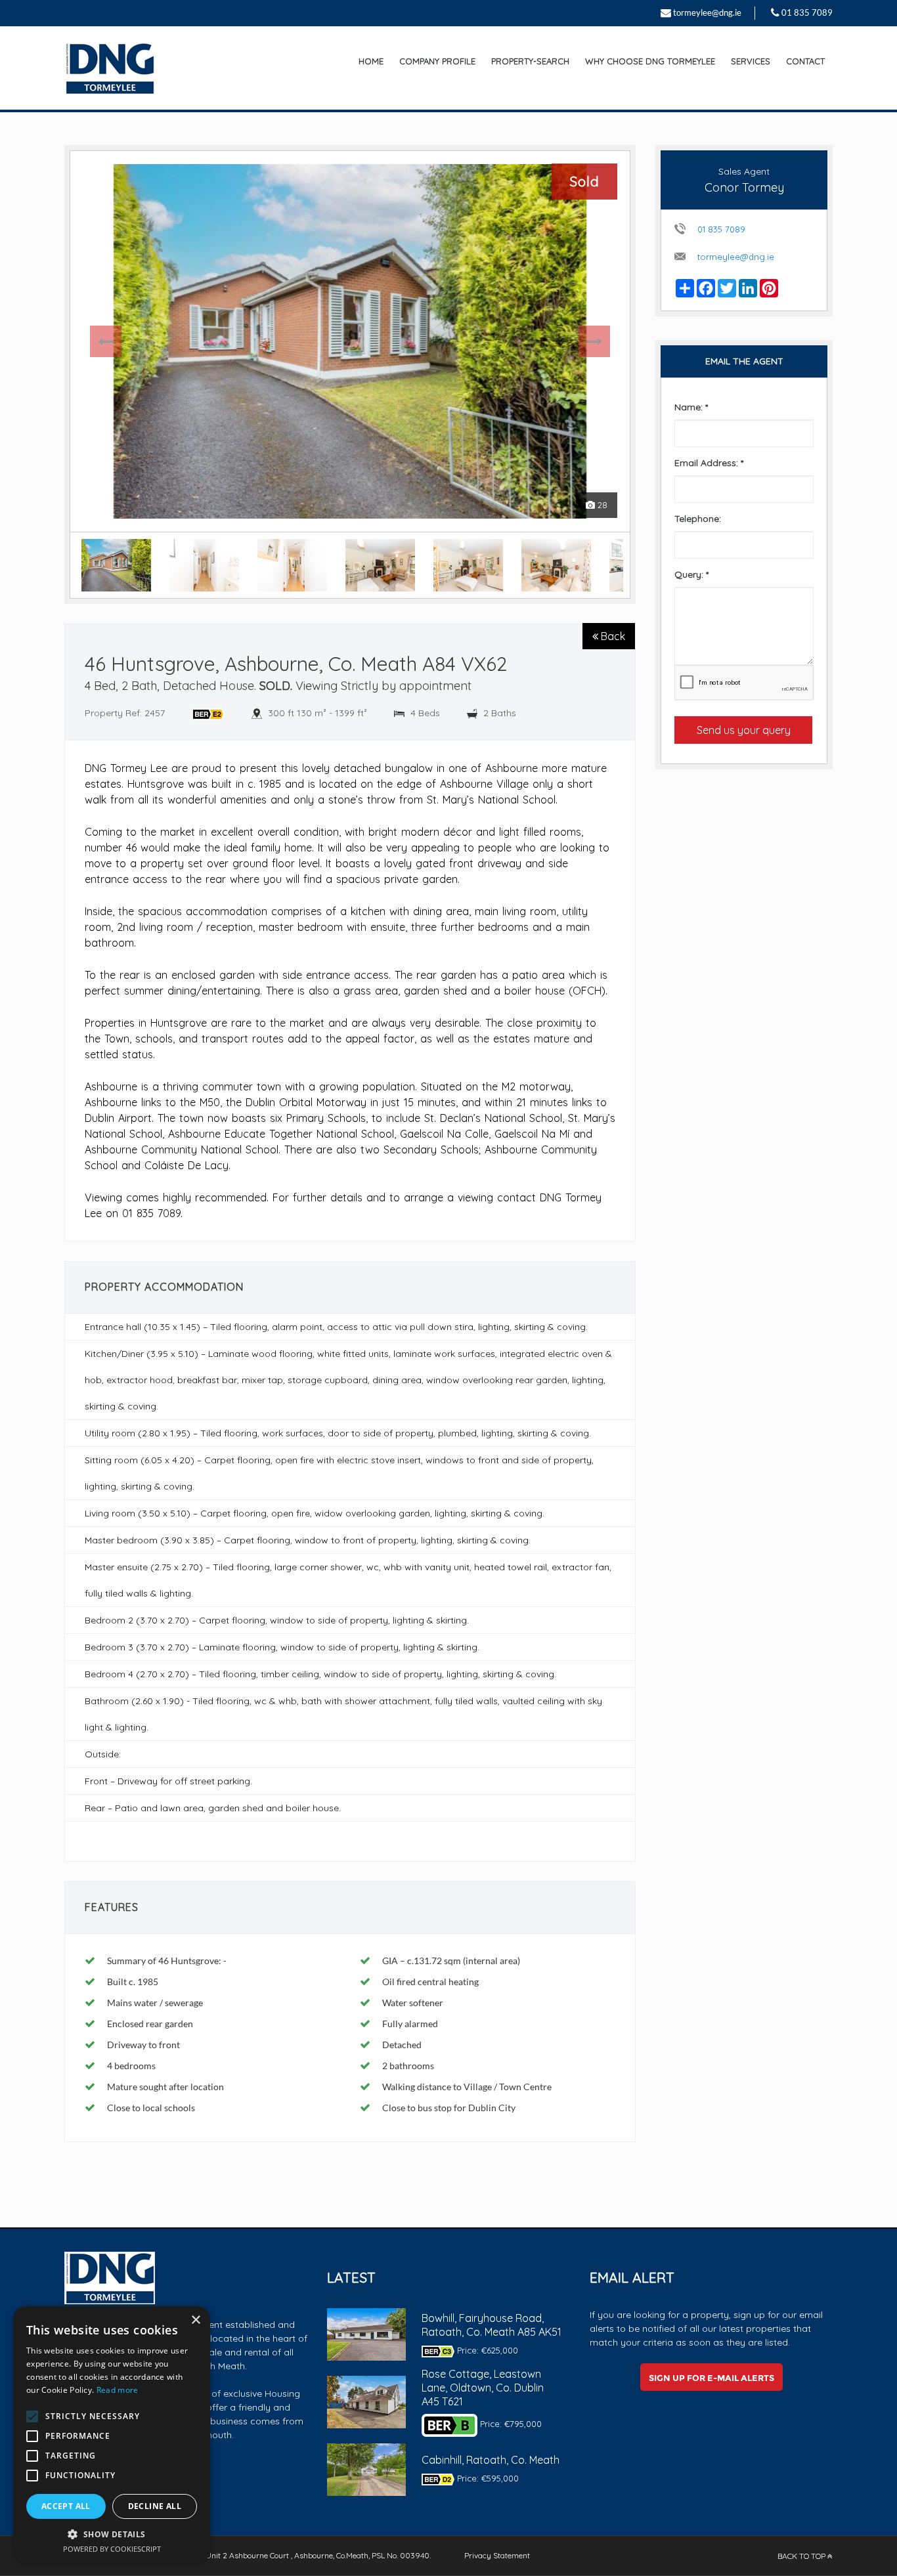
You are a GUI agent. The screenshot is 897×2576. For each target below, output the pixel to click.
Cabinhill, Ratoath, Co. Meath (491, 2460)
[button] (112, 2534)
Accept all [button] (66, 2506)
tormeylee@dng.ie (707, 12)
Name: (691, 407)
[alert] (112, 2435)
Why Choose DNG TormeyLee (650, 61)
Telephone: (698, 519)
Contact (805, 61)
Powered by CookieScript (112, 2549)
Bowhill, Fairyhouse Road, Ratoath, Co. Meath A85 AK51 (492, 2325)
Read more (118, 2390)
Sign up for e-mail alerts (711, 2378)
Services (751, 61)
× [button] (195, 2320)
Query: (691, 574)
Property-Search (530, 61)
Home (371, 61)
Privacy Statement (497, 2555)
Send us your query (744, 730)
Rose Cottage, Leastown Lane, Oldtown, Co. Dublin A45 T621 (483, 2388)
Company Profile (437, 61)
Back (612, 636)
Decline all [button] (155, 2506)
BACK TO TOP (802, 2556)
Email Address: (709, 463)
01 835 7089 (807, 12)
